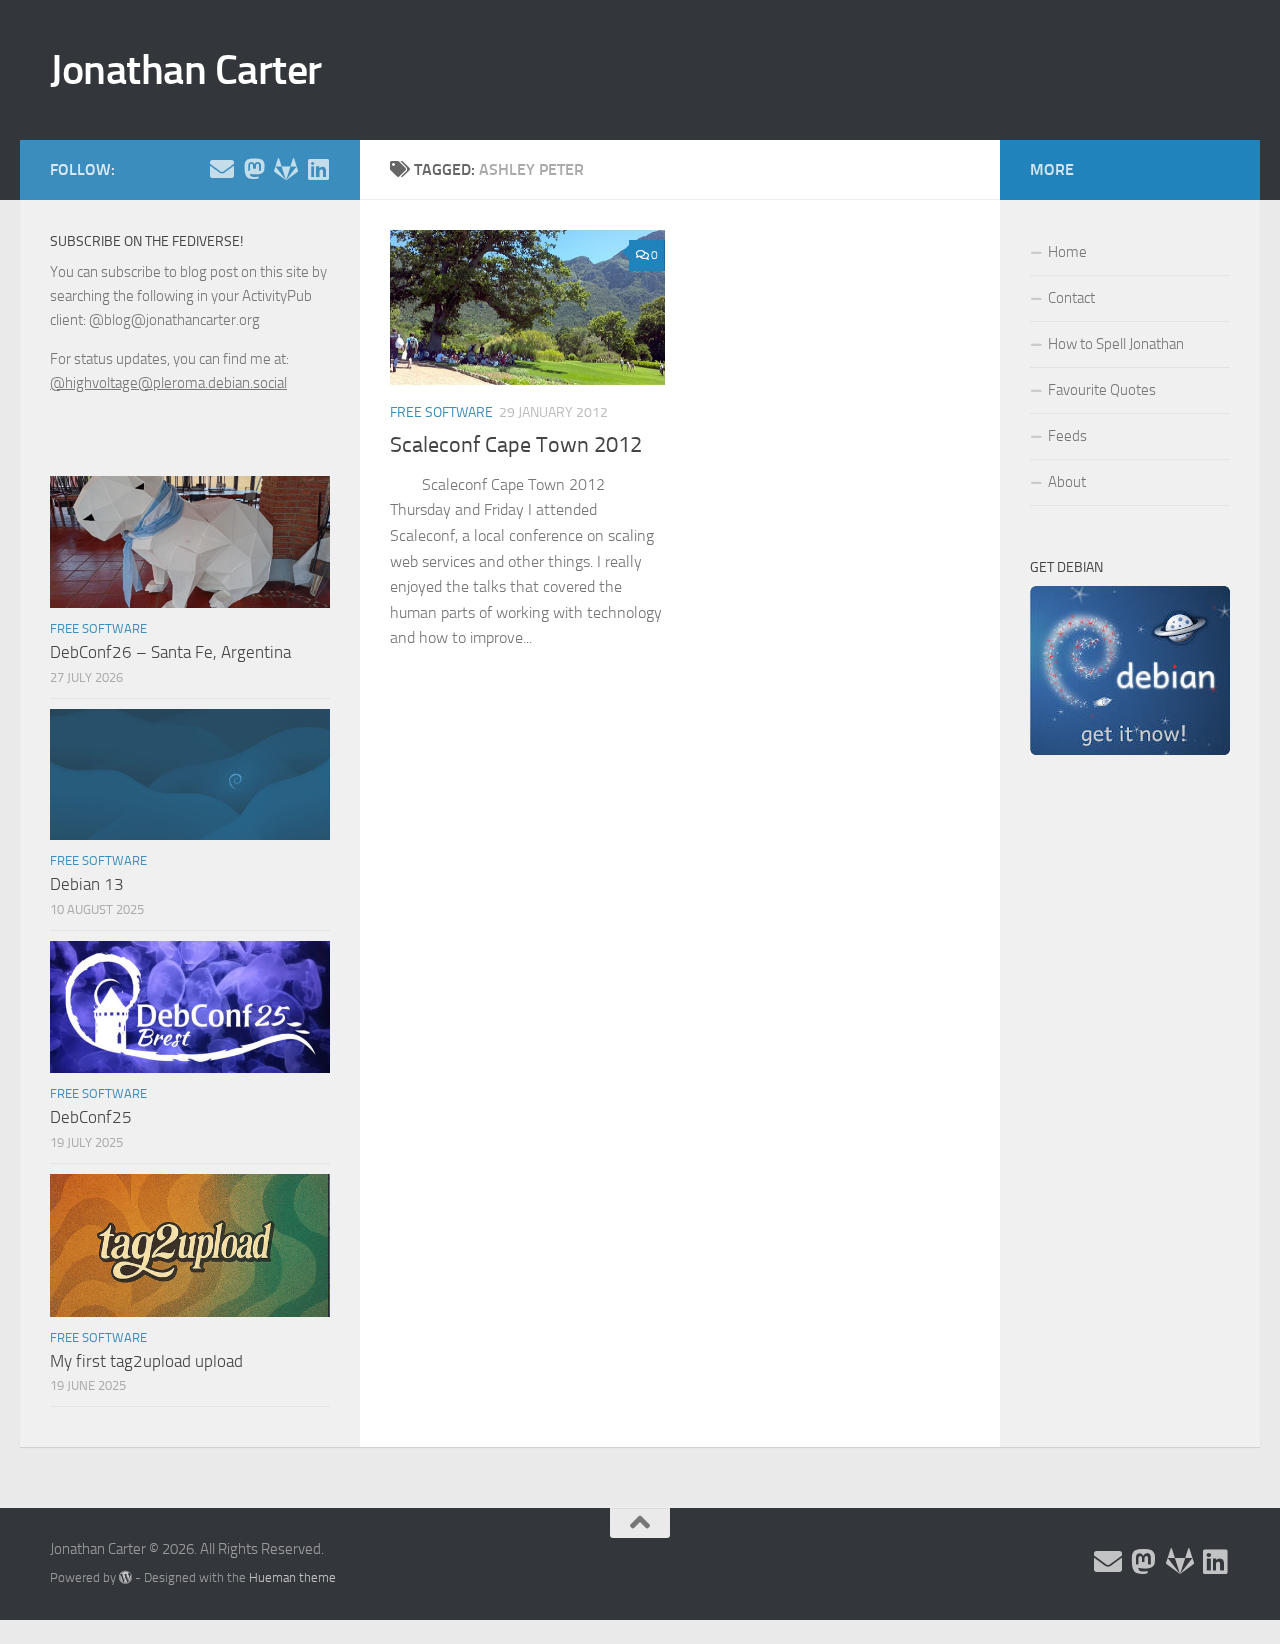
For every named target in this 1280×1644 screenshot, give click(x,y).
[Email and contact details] (222, 169)
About (1067, 482)
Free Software (441, 412)
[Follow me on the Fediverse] (254, 169)
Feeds (1067, 436)
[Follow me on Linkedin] (318, 169)
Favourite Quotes (1102, 390)
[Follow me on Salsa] (286, 169)
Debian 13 (87, 884)
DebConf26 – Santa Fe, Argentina (170, 652)
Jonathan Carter (186, 70)
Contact (1071, 298)
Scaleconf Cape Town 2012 (516, 445)
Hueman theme (292, 1577)
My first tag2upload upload (146, 1361)
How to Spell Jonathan (1116, 344)
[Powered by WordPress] (125, 1577)
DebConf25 (91, 1117)
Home (1067, 252)
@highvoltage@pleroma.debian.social (168, 383)
